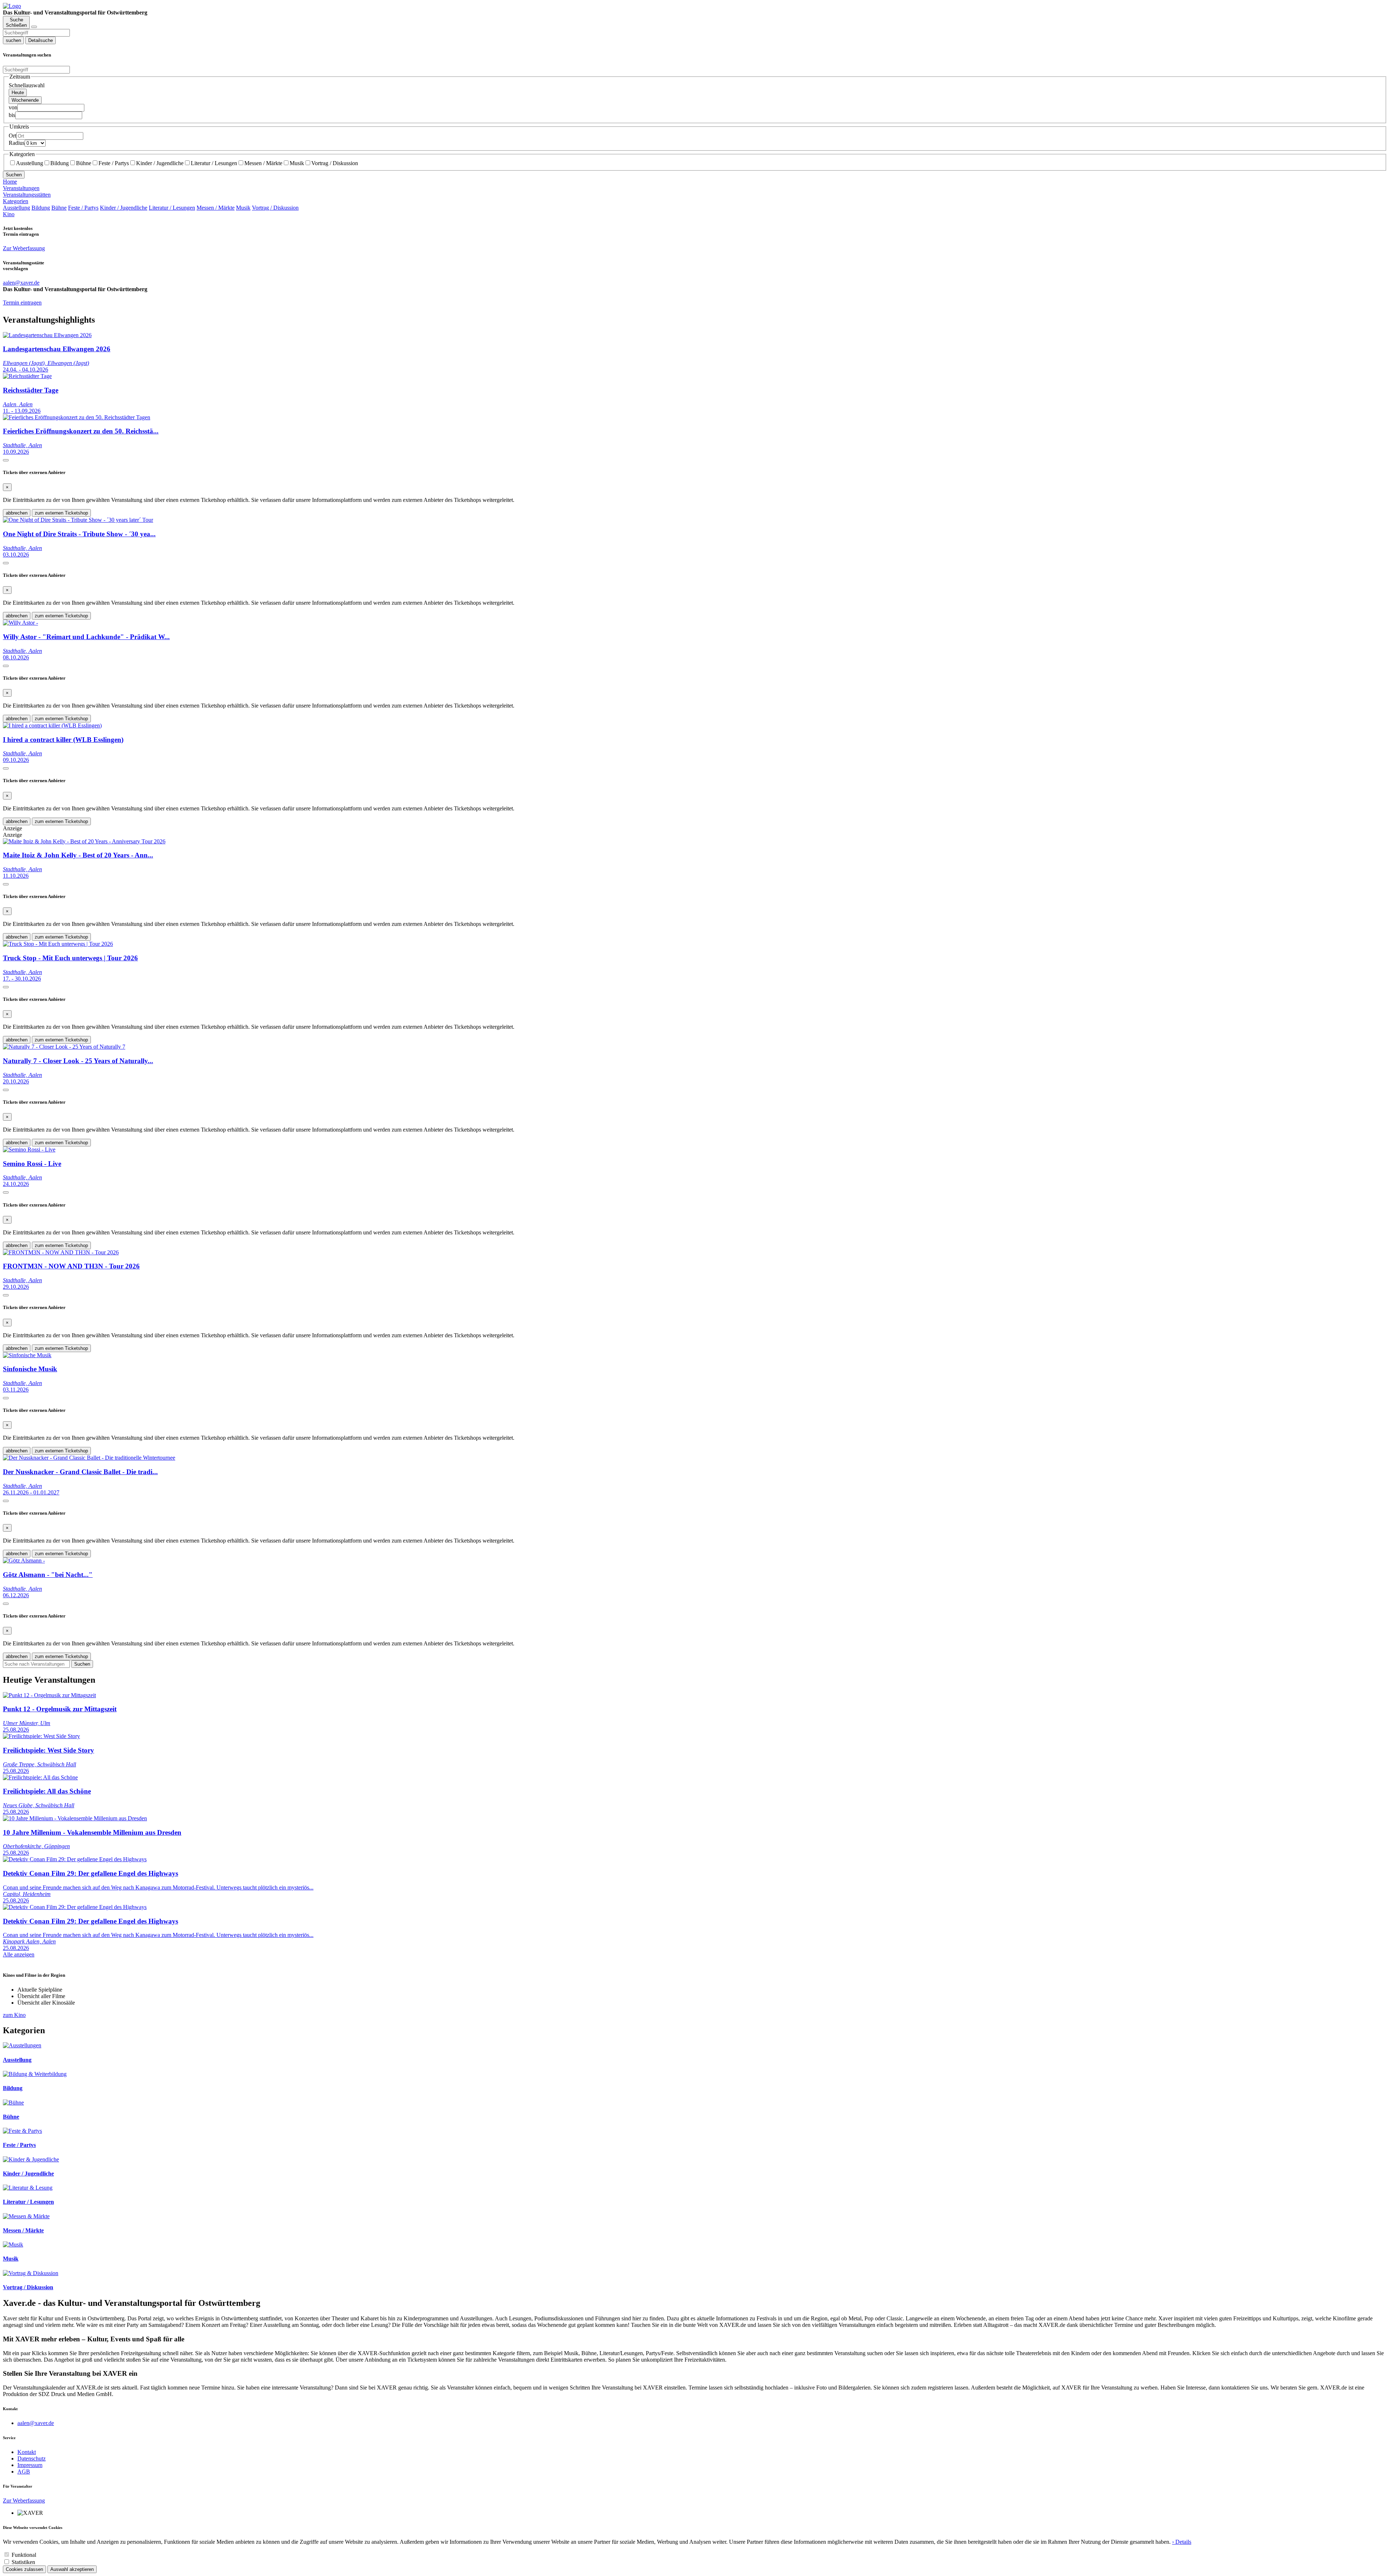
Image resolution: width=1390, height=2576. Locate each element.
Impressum (30, 2465)
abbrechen (17, 513)
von (13, 107)
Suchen (14, 175)
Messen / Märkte (263, 163)
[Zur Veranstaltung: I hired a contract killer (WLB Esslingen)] (52, 725)
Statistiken (23, 2562)
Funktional (24, 2555)
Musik (297, 163)
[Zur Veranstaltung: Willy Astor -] (20, 623)
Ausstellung (30, 163)
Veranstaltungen (21, 188)
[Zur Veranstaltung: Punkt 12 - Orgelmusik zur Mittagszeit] (49, 1695)
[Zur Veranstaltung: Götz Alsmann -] (24, 1560)
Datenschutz (31, 2458)
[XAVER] (12, 6)
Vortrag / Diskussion (335, 163)
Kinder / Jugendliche (160, 163)
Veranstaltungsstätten (27, 195)
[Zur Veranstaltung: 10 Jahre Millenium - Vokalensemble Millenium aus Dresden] (75, 1818)
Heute (18, 93)
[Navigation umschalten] (34, 27)
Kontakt (27, 2452)
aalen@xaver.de (36, 2423)
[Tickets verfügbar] (6, 460)
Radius (17, 143)
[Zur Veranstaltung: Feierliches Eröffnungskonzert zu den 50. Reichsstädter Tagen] (77, 417)
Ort (12, 136)
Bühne (84, 163)
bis (12, 115)
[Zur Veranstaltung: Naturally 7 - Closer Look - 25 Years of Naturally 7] (64, 1047)
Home (10, 182)
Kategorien (16, 201)
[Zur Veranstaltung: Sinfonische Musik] (27, 1355)
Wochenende (25, 100)
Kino (9, 214)
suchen (13, 40)
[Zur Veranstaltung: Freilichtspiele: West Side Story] (41, 1736)
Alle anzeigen (19, 1954)
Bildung (60, 163)
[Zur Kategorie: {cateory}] (22, 2045)
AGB (24, 2472)
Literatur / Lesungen (214, 163)
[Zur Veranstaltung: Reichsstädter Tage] (27, 376)
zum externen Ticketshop (61, 513)
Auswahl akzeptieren (72, 2569)
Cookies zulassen (24, 2569)
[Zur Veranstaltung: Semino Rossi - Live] (29, 1149)
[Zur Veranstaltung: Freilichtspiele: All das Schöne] (40, 1777)
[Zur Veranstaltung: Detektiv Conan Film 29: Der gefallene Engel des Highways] (75, 1859)
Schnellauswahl (27, 85)
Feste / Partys (114, 163)
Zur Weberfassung (24, 248)
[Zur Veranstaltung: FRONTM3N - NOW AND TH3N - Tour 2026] (61, 1252)
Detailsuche (41, 40)
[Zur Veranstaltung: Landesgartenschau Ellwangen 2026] (47, 335)
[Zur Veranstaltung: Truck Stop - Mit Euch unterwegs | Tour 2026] (58, 944)
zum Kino (14, 2015)
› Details (1182, 2542)
